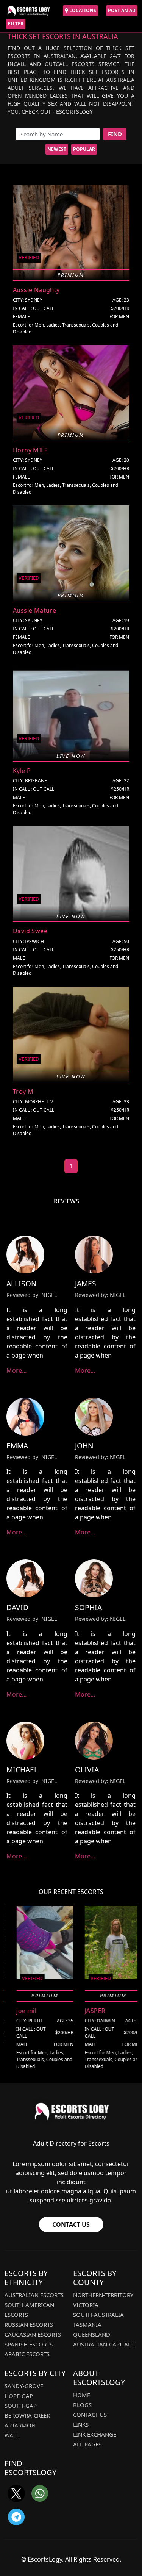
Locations (82, 10)
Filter (16, 24)
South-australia (98, 2315)
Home (82, 2395)
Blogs (82, 2405)
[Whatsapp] (40, 2493)
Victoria (86, 2305)
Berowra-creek (27, 2415)
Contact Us (71, 2224)
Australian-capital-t (104, 2344)
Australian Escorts (34, 2295)
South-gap (21, 2406)
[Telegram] (16, 2517)
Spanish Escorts (29, 2344)
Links (81, 2424)
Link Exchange (95, 2434)
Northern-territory (103, 2295)
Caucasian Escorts (33, 2334)
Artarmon (20, 2425)
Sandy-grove (24, 2386)
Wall (12, 2435)
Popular (84, 149)
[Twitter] (16, 2493)
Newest (57, 149)
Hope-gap (19, 2396)
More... (16, 1370)
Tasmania (87, 2324)
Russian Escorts (29, 2324)
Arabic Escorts (27, 2354)
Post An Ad (122, 10)
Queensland (92, 2334)
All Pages (87, 2444)
